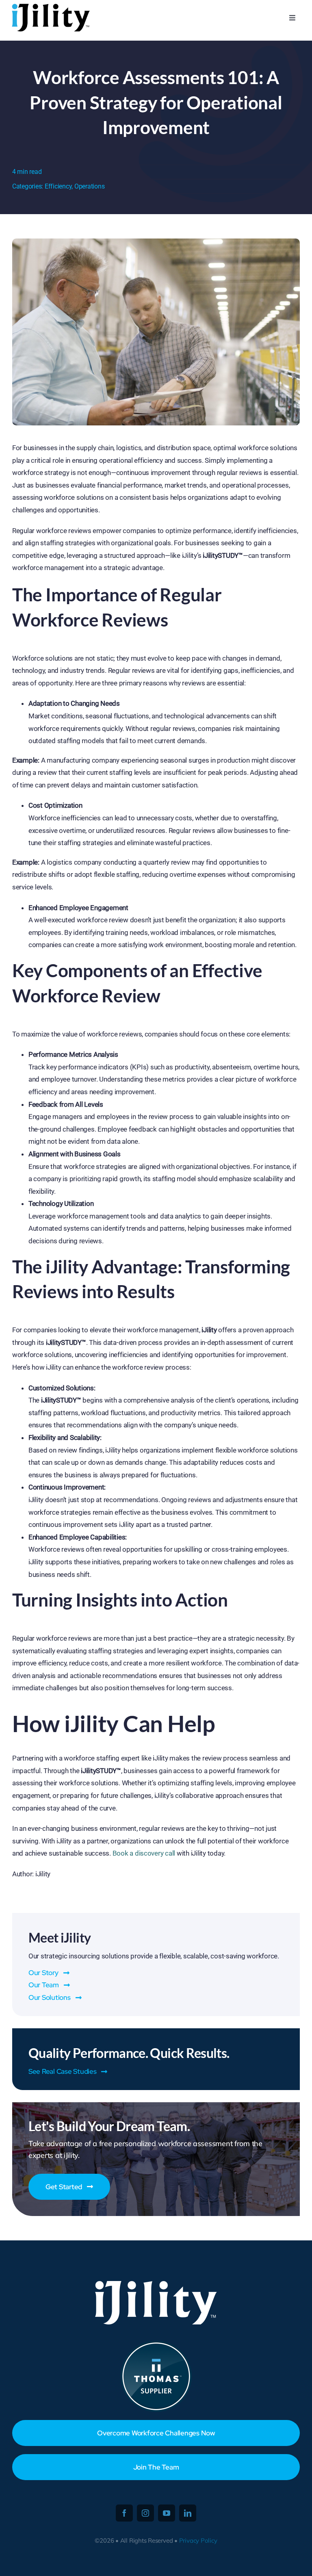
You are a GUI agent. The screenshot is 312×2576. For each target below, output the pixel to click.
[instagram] (145, 2513)
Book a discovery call (143, 1853)
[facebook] (124, 2513)
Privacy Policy (198, 2540)
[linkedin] (188, 2513)
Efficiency (58, 186)
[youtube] (167, 2513)
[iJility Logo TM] (50, 6)
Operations (89, 186)
